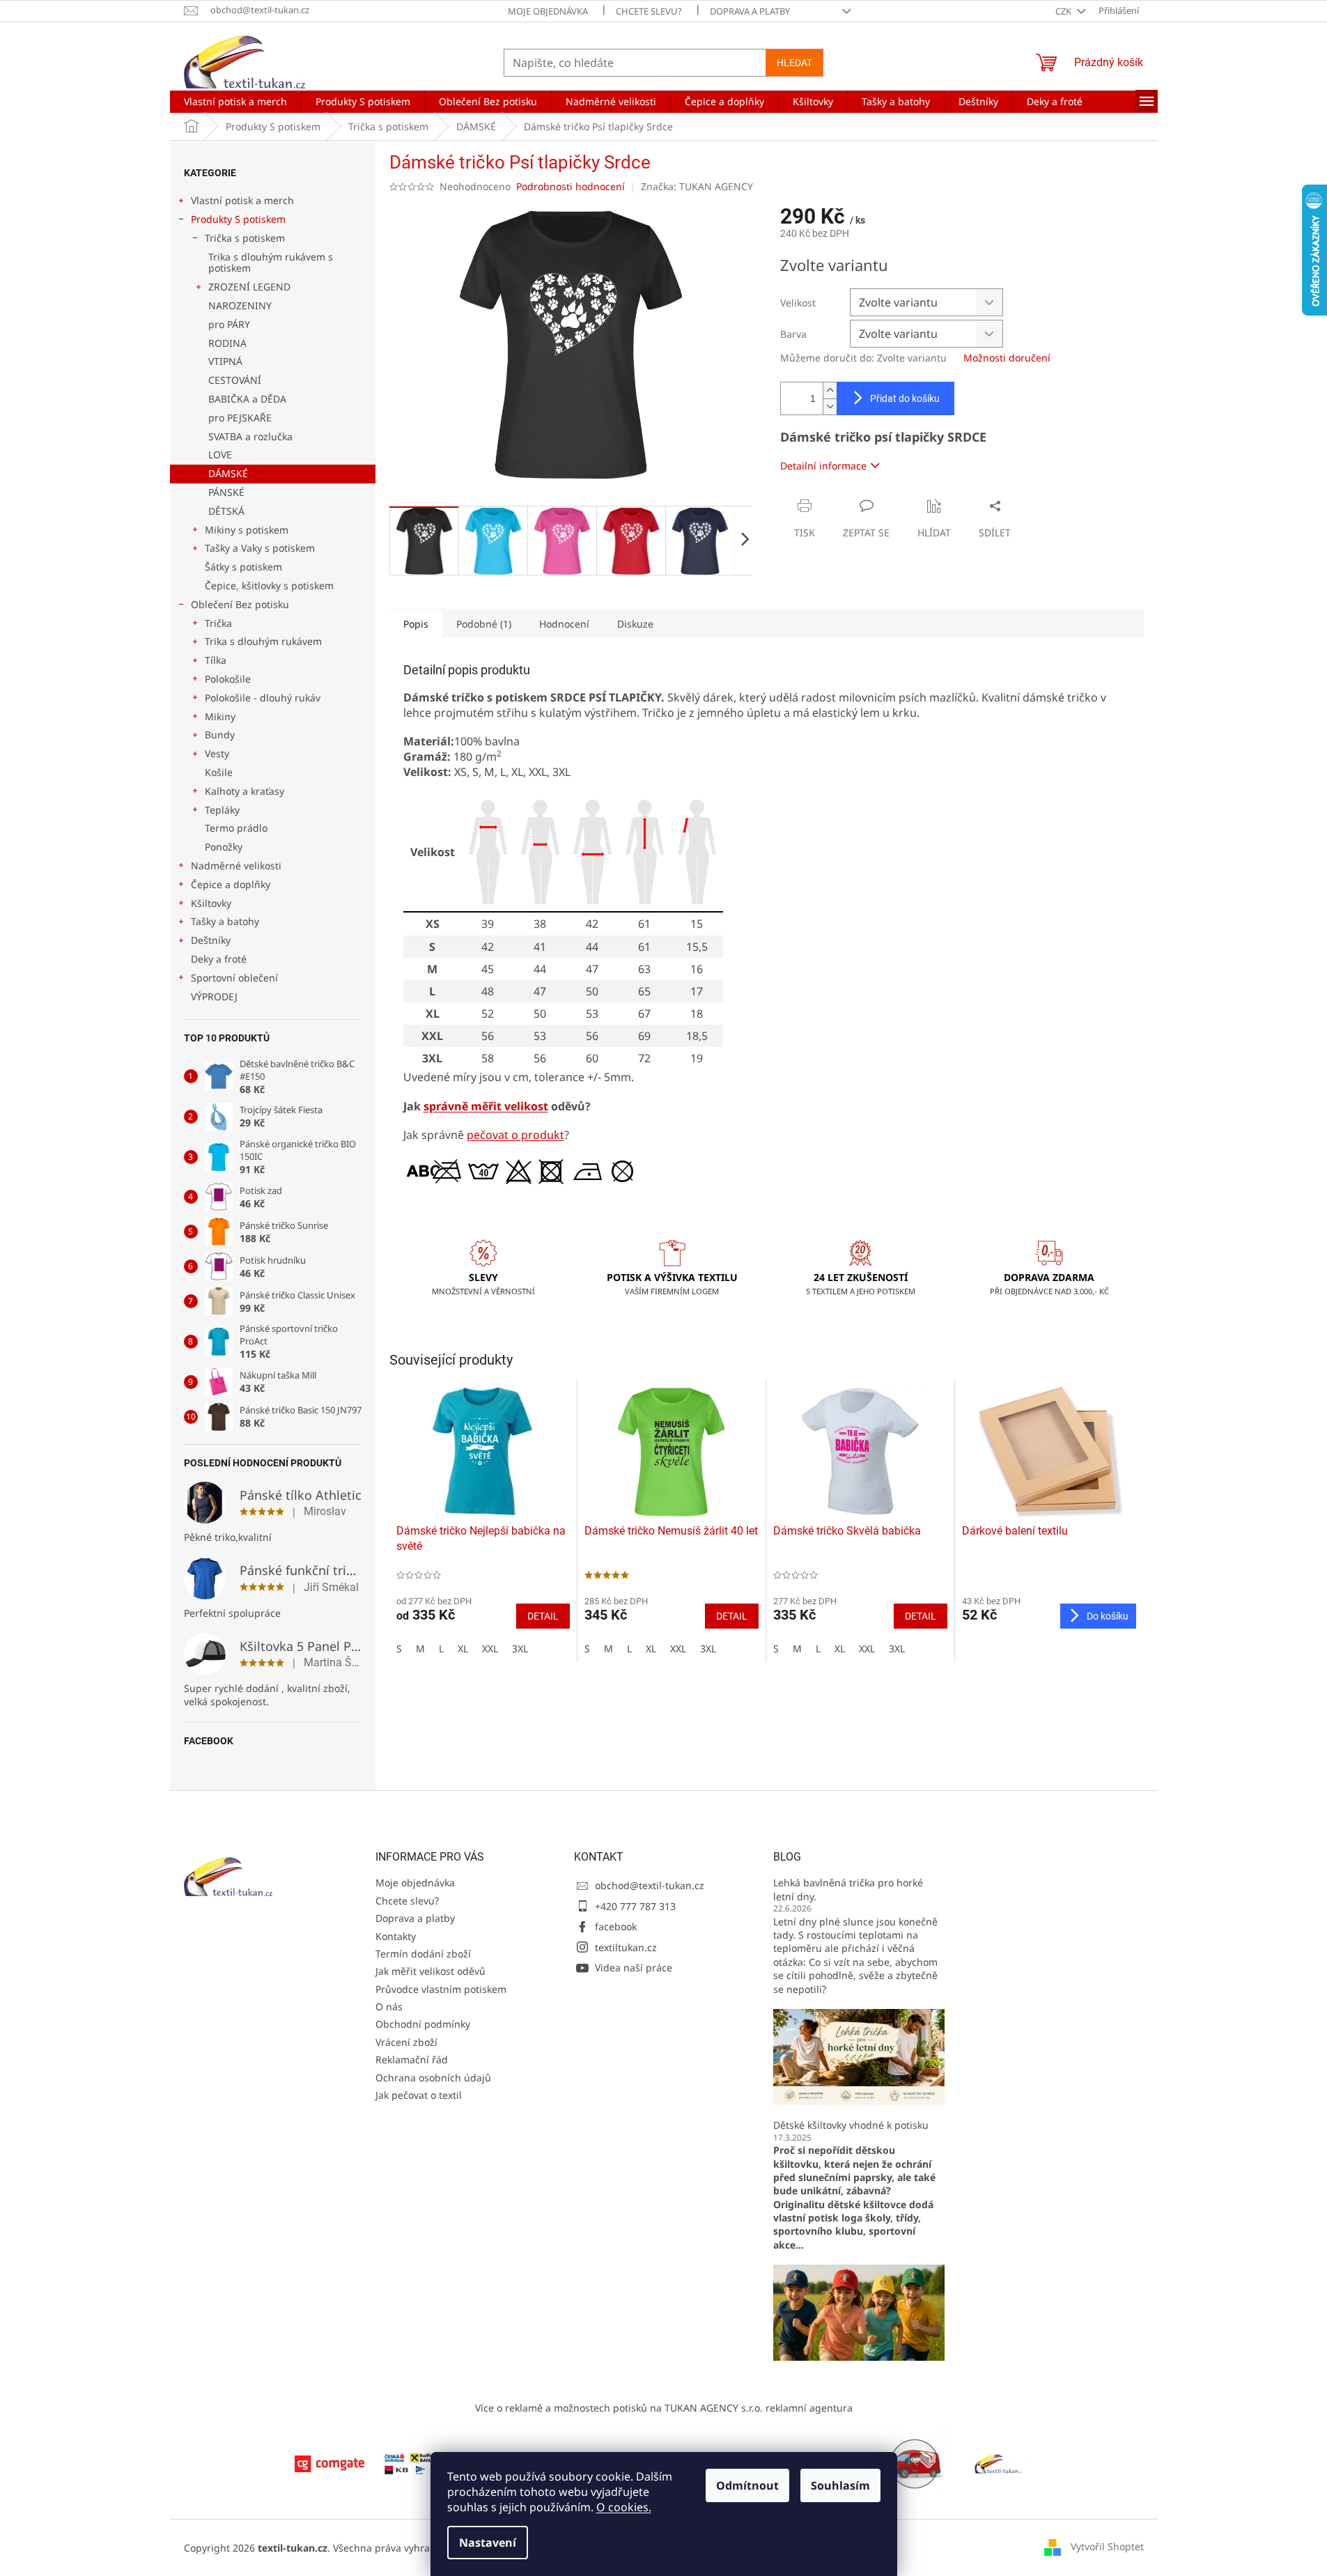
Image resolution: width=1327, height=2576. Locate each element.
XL (463, 1648)
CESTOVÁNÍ (235, 380)
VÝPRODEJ (214, 996)
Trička (218, 623)
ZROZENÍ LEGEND (249, 287)
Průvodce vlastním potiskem (441, 1989)
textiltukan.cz (626, 1947)
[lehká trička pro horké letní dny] (859, 2056)
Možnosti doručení (1007, 358)
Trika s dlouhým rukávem (263, 641)
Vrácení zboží (406, 2042)
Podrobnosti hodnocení (571, 186)
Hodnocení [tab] (564, 624)
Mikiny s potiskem (247, 530)
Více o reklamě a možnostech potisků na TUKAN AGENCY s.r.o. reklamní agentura (664, 2408)
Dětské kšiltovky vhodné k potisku (851, 2125)
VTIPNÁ (225, 361)
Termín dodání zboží (423, 1954)
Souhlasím (840, 2485)
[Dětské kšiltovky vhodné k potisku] (859, 2312)
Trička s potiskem (245, 238)
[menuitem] (235, 102)
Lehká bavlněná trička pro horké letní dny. (848, 1889)
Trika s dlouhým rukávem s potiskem (271, 263)
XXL (490, 1648)
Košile (219, 772)
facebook (616, 1926)
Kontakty (396, 1936)
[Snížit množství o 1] (830, 406)
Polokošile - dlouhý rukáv (263, 698)
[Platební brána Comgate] (329, 2463)
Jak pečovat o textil (419, 2095)
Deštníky (211, 940)
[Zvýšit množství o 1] (830, 390)
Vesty (217, 753)
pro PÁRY (229, 324)
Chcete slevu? (649, 11)
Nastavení (488, 2543)
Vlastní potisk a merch (242, 200)
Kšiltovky (211, 903)
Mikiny (220, 716)
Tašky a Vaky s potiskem (260, 548)
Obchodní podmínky (423, 2024)
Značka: (697, 186)
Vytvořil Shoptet (1107, 2546)
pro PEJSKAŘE (240, 418)
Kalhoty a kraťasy (245, 791)
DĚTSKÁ (226, 511)
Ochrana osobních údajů (433, 2078)
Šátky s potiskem (243, 567)
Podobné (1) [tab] (484, 624)
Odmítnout (747, 2485)
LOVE (220, 455)
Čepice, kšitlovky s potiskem (269, 585)
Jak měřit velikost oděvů (430, 1971)
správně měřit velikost (486, 1106)
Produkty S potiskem (238, 219)
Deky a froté (219, 959)
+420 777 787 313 (635, 1906)
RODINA (227, 343)
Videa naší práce (634, 1968)
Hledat (794, 63)
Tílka (216, 660)
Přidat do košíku (905, 398)
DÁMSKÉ (228, 473)
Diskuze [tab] (635, 624)
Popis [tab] (416, 624)
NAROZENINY (240, 305)
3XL (520, 1648)
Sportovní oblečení (234, 978)
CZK (1064, 11)
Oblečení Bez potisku (240, 604)
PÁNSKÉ (226, 492)
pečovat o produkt (515, 1135)
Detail (543, 1616)
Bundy (220, 735)
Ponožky (224, 847)
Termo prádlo (236, 828)
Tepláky (222, 810)
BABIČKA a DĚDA (247, 399)
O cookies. (624, 2507)
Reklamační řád (412, 2059)
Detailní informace (823, 466)
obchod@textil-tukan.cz (650, 1885)
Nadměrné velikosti (236, 866)
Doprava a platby (750, 11)
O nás (389, 2007)
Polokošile (228, 679)
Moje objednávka (548, 11)
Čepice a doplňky (231, 884)
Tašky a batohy (225, 921)
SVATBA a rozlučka (250, 436)
